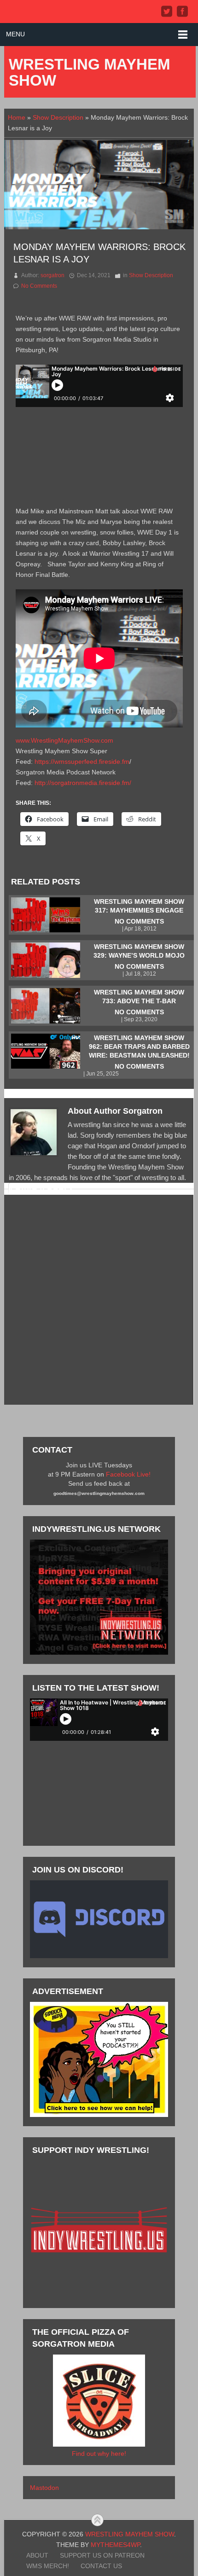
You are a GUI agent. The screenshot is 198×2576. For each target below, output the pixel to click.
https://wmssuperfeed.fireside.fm (82, 762)
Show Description (58, 117)
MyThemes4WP (115, 2545)
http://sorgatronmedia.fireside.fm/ (83, 783)
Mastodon (44, 2488)
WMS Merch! (48, 2566)
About (37, 2555)
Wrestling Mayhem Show (89, 72)
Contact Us (101, 2566)
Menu (15, 34)
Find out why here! (99, 2454)
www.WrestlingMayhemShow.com (64, 740)
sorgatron (52, 275)
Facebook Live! (128, 1474)
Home (17, 117)
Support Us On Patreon (102, 2555)
